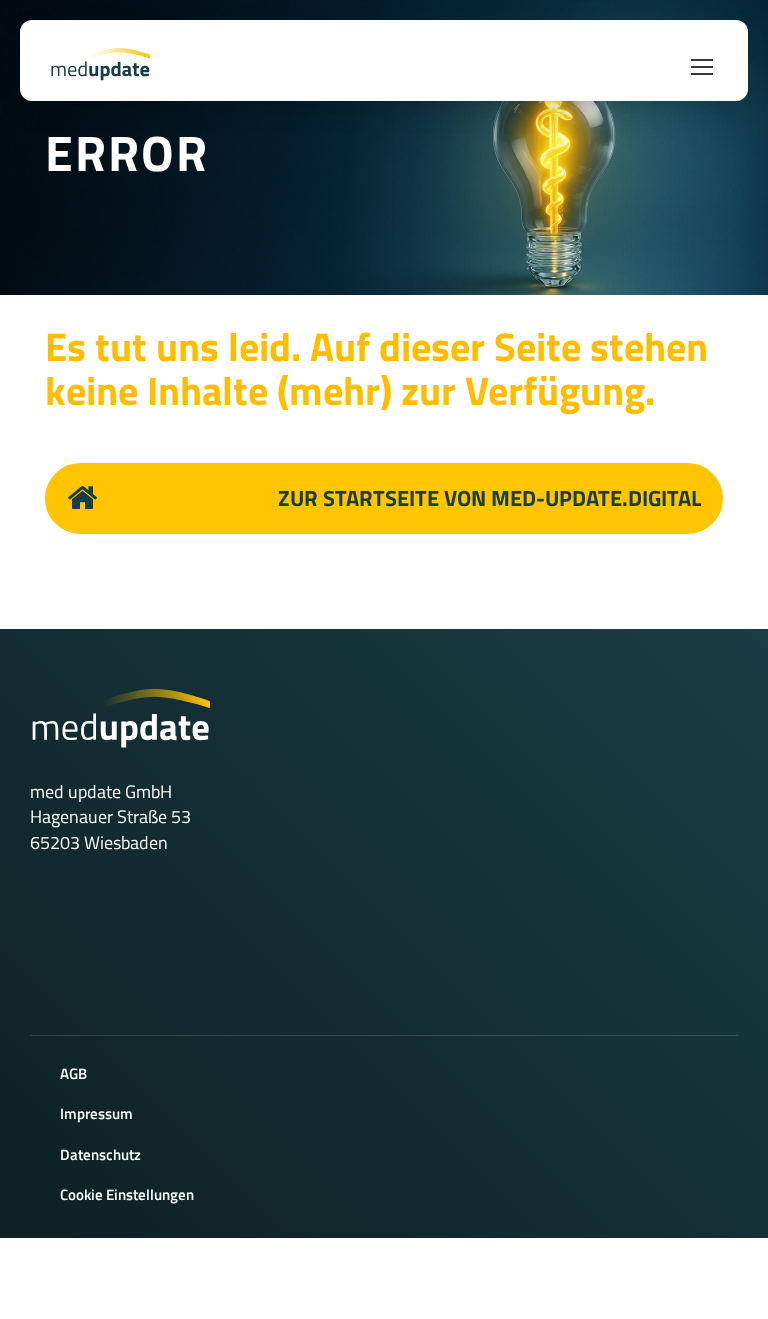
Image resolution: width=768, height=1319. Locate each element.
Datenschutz (100, 1154)
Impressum (96, 1113)
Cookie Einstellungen (127, 1194)
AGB (73, 1073)
